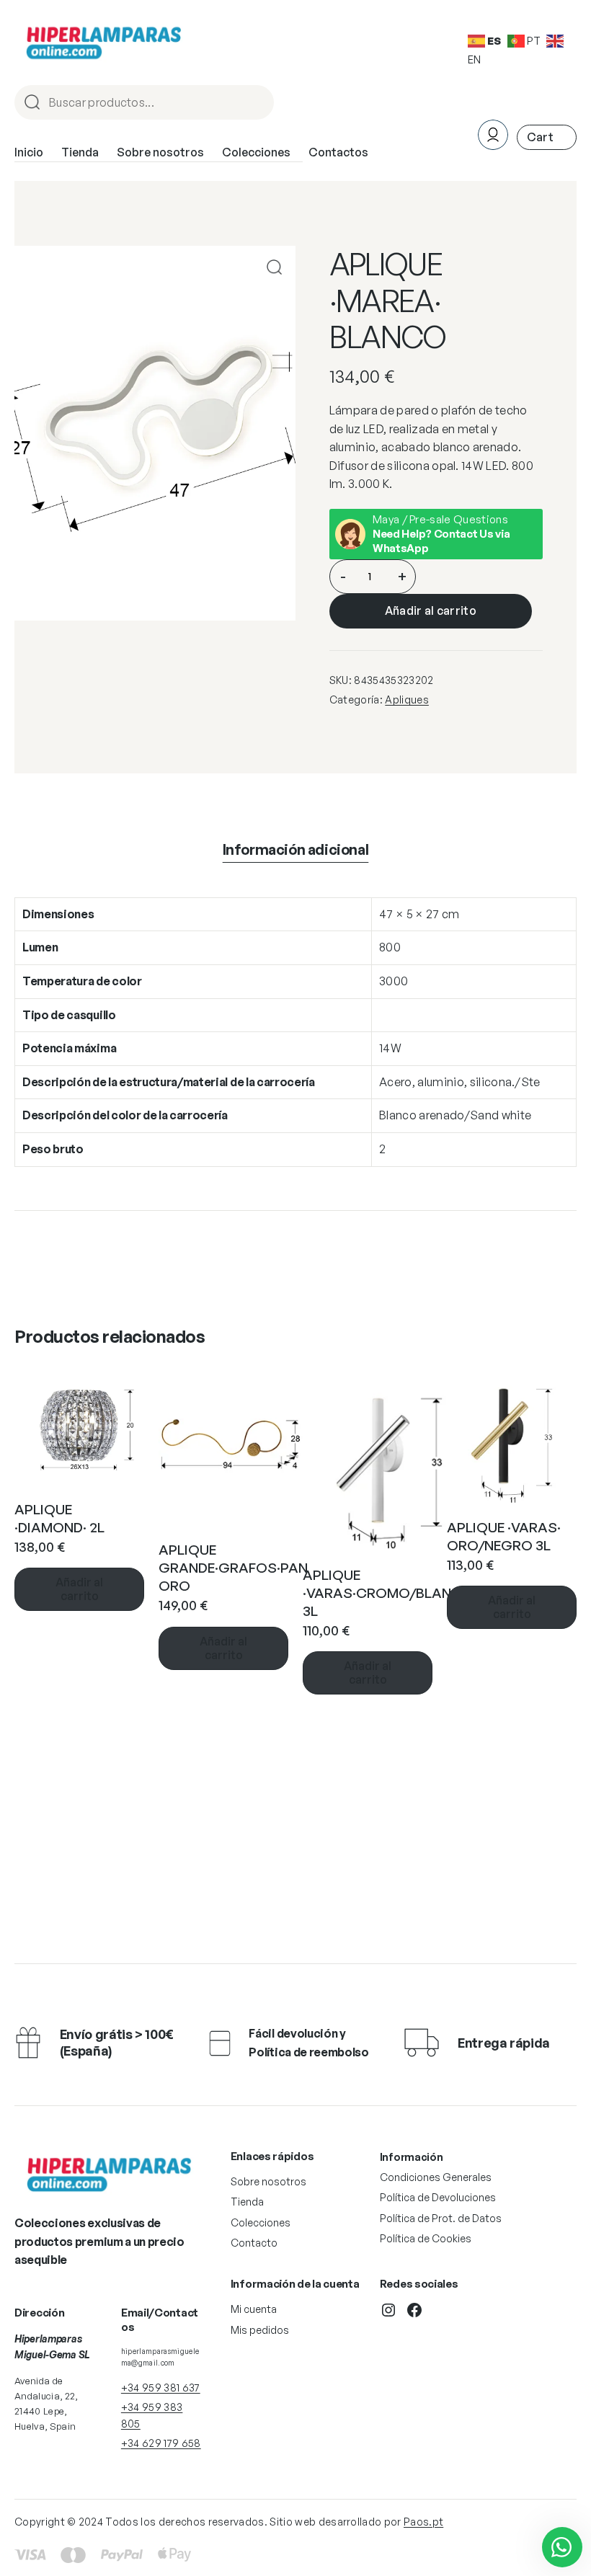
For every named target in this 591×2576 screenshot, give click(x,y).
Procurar (257, 103)
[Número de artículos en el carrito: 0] (547, 137)
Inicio (29, 152)
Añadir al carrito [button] (79, 1589)
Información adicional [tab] (296, 849)
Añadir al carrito (431, 610)
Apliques (407, 699)
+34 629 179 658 (161, 2443)
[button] (274, 267)
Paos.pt (423, 2522)
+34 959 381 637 (161, 2388)
